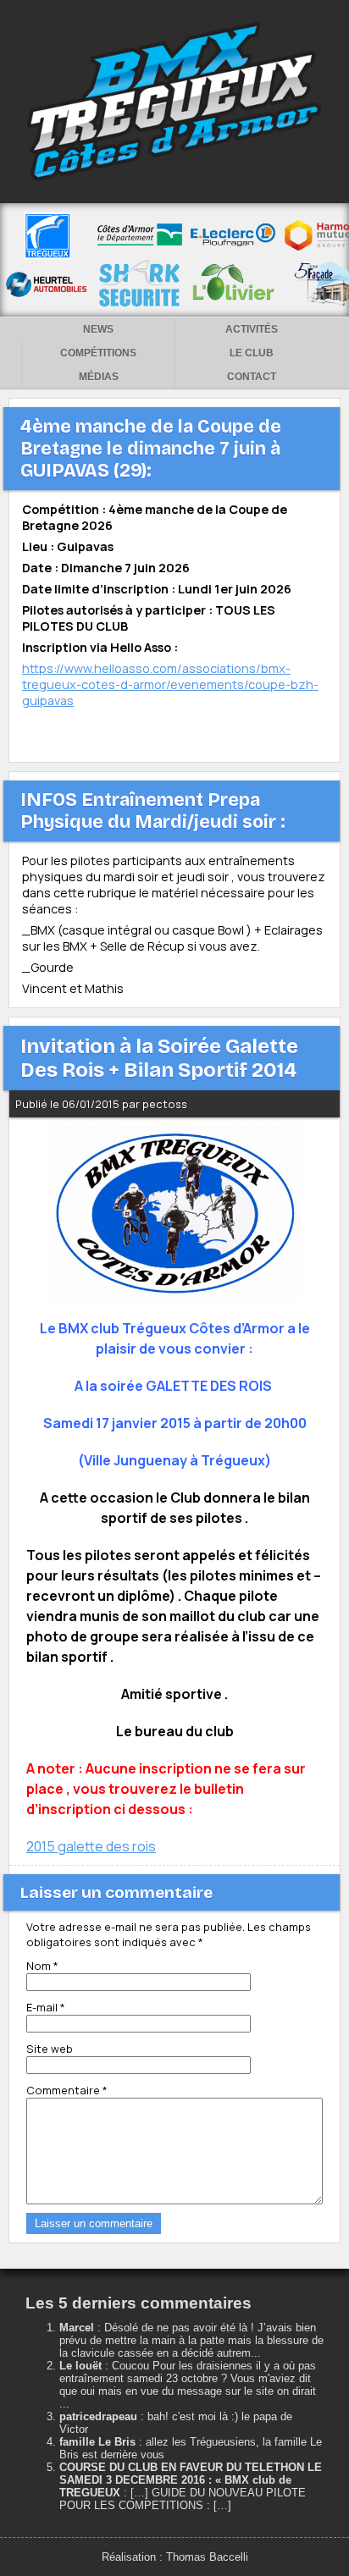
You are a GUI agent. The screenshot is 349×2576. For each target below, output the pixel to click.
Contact (252, 377)
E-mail (46, 2007)
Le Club (252, 353)
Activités (252, 329)
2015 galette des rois (91, 1846)
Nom (42, 1966)
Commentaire (67, 2090)
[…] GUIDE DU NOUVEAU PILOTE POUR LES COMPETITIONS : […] (183, 2499)
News (98, 329)
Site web (50, 2049)
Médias (99, 377)
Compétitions (98, 353)
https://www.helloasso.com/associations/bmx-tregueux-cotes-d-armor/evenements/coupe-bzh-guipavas (170, 684)
